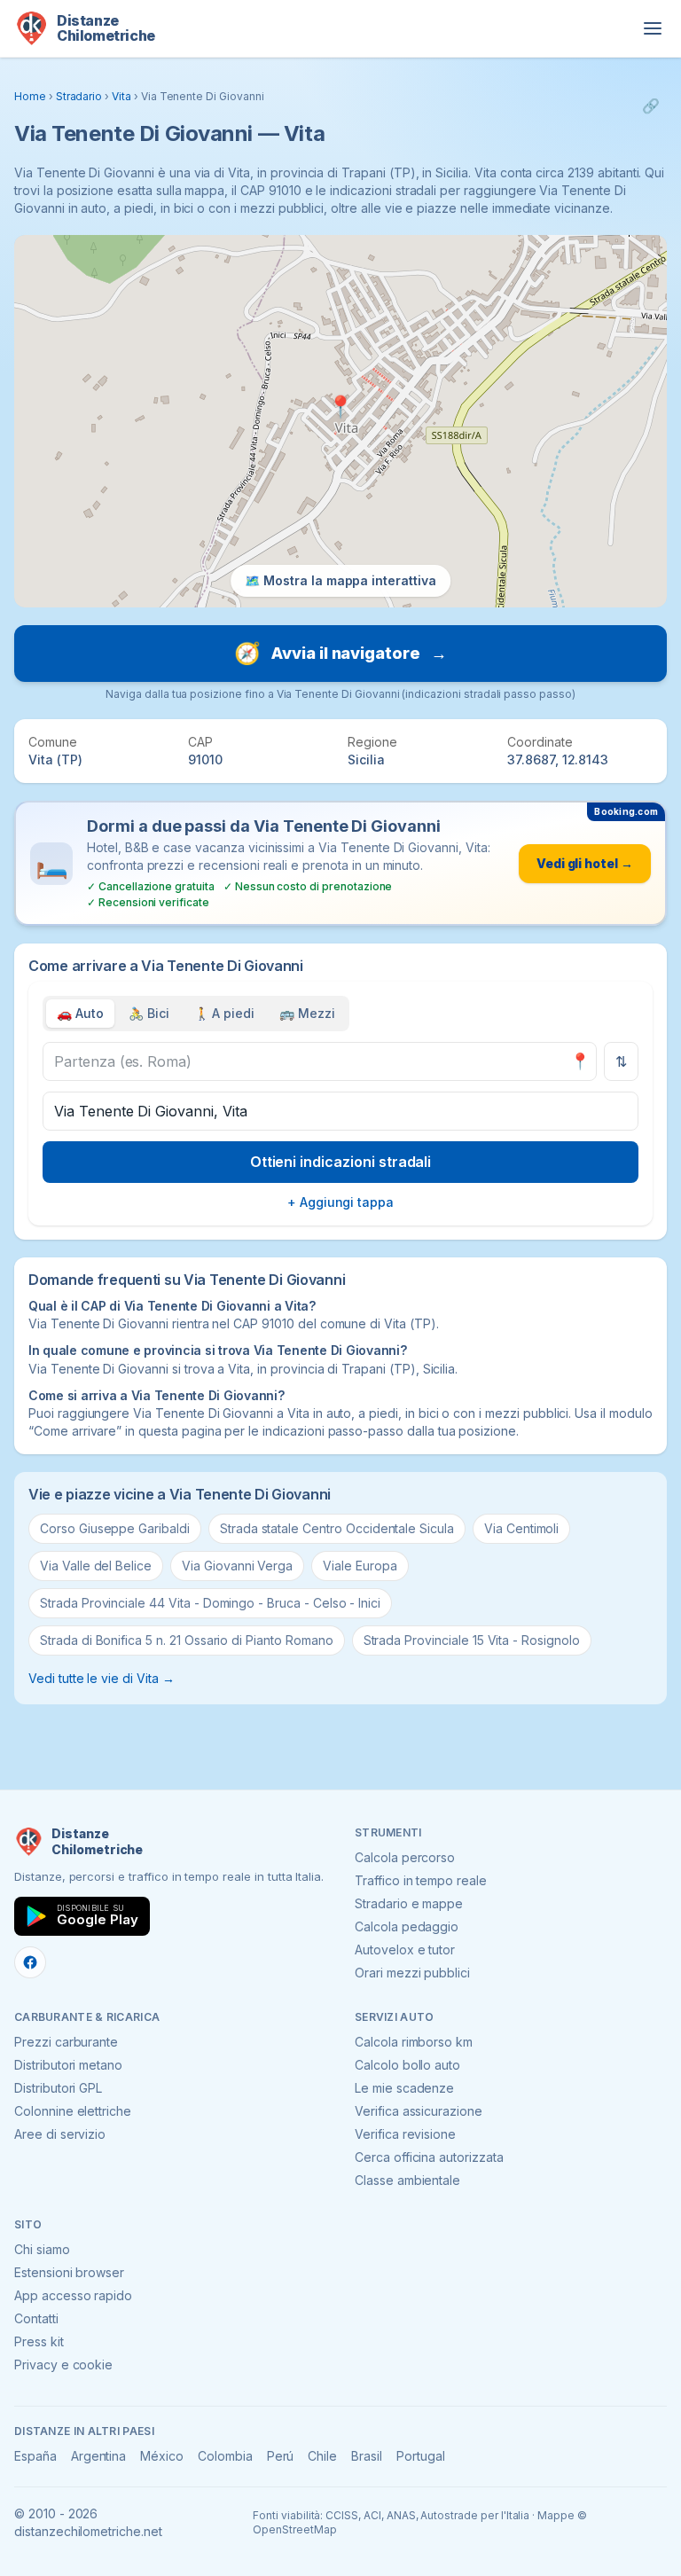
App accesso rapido (73, 2295)
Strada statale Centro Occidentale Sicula (337, 1528)
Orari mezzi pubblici (412, 1973)
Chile (322, 2456)
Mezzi (307, 1013)
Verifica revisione (405, 2134)
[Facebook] (30, 1962)
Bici (149, 1013)
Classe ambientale (407, 2180)
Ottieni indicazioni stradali (341, 1162)
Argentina (99, 2456)
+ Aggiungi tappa (340, 1202)
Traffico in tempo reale (421, 1880)
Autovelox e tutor (405, 1950)
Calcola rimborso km (414, 2042)
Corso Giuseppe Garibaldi (115, 1528)
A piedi (225, 1013)
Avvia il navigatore (340, 653)
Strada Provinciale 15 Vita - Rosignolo (472, 1640)
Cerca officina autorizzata (429, 2157)
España (35, 2456)
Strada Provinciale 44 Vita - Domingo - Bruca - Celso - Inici (210, 1603)
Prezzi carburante (66, 2042)
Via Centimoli (521, 1528)
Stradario (79, 96)
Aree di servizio (60, 2134)
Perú (281, 2456)
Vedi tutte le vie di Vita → (102, 1678)
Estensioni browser (69, 2272)
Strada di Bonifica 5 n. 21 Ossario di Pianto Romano (187, 1640)
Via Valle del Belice (96, 1566)
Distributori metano (68, 2065)
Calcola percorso (405, 1857)
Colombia (225, 2456)
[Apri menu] (653, 28)
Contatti (36, 2318)
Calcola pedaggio (407, 1926)
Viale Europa (360, 1566)
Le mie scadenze (404, 2088)
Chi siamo (42, 2249)
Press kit (39, 2341)
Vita (121, 96)
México (162, 2456)
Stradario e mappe (409, 1903)
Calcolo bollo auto (407, 2065)
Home (30, 96)
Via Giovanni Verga (237, 1566)
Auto (80, 1013)
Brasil (367, 2456)
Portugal (421, 2456)
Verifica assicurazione (419, 2111)
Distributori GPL (58, 2088)
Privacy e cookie (63, 2365)
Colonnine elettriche (73, 2111)
